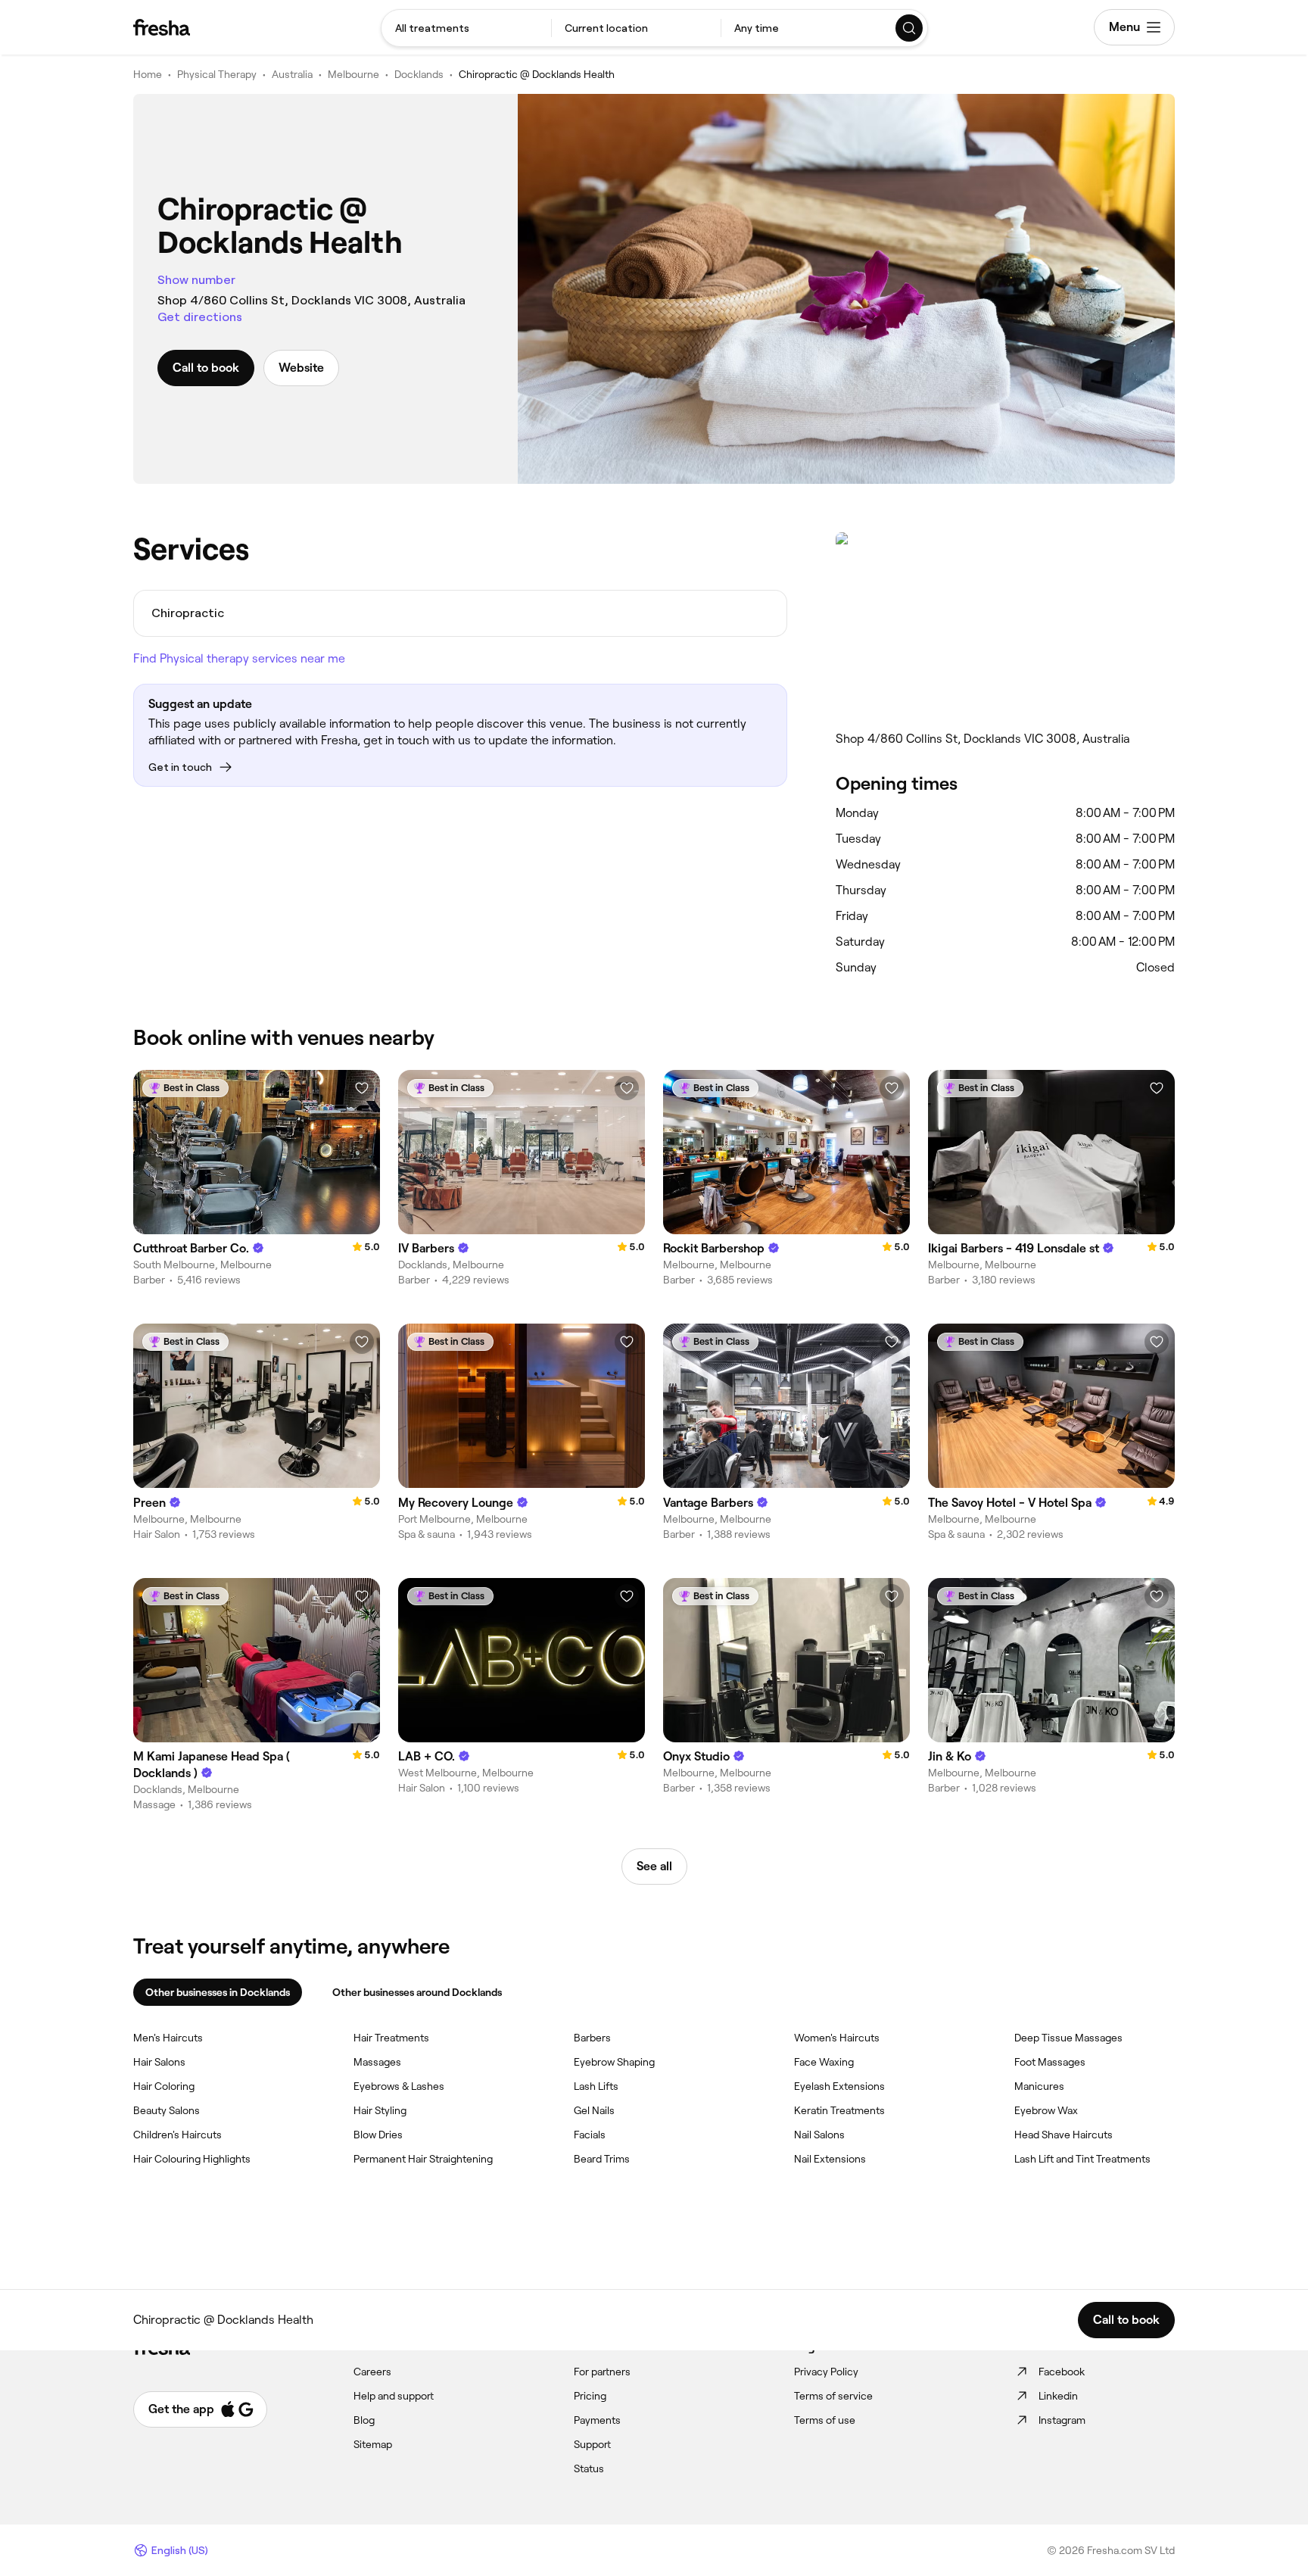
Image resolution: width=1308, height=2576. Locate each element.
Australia (292, 74)
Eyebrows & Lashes (399, 2086)
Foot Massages (1050, 2062)
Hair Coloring (164, 2086)
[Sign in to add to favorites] (362, 1088)
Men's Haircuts (168, 2038)
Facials (590, 2135)
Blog (364, 2420)
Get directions (200, 317)
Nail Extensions (830, 2159)
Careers (372, 2372)
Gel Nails (594, 2110)
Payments (597, 2420)
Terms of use (825, 2420)
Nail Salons (819, 2135)
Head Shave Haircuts (1064, 2135)
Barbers (592, 2038)
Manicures (1039, 2086)
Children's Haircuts (178, 2135)
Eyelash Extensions (839, 2086)
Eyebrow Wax (1046, 2110)
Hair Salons (159, 2062)
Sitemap (373, 2444)
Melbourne (353, 74)
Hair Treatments (391, 2038)
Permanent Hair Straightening (423, 2159)
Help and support (394, 2396)
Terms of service (833, 2396)
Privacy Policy (826, 2372)
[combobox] (466, 28)
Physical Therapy (217, 74)
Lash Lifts (596, 2086)
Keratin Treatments (839, 2110)
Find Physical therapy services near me (239, 658)
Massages (377, 2062)
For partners (602, 2372)
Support (592, 2444)
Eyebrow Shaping (614, 2062)
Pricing (590, 2396)
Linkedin (1058, 2396)
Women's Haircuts (837, 2038)
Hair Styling (380, 2110)
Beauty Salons (167, 2110)
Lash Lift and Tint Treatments (1082, 2159)
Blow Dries (378, 2135)
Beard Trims (602, 2159)
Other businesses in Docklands (218, 1992)
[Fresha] (162, 27)
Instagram (1062, 2420)
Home (148, 74)
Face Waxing (824, 2062)
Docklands (419, 74)
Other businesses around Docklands (417, 1992)
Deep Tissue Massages (1068, 2038)
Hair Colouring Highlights (192, 2159)
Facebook (1062, 2372)
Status (589, 2468)
